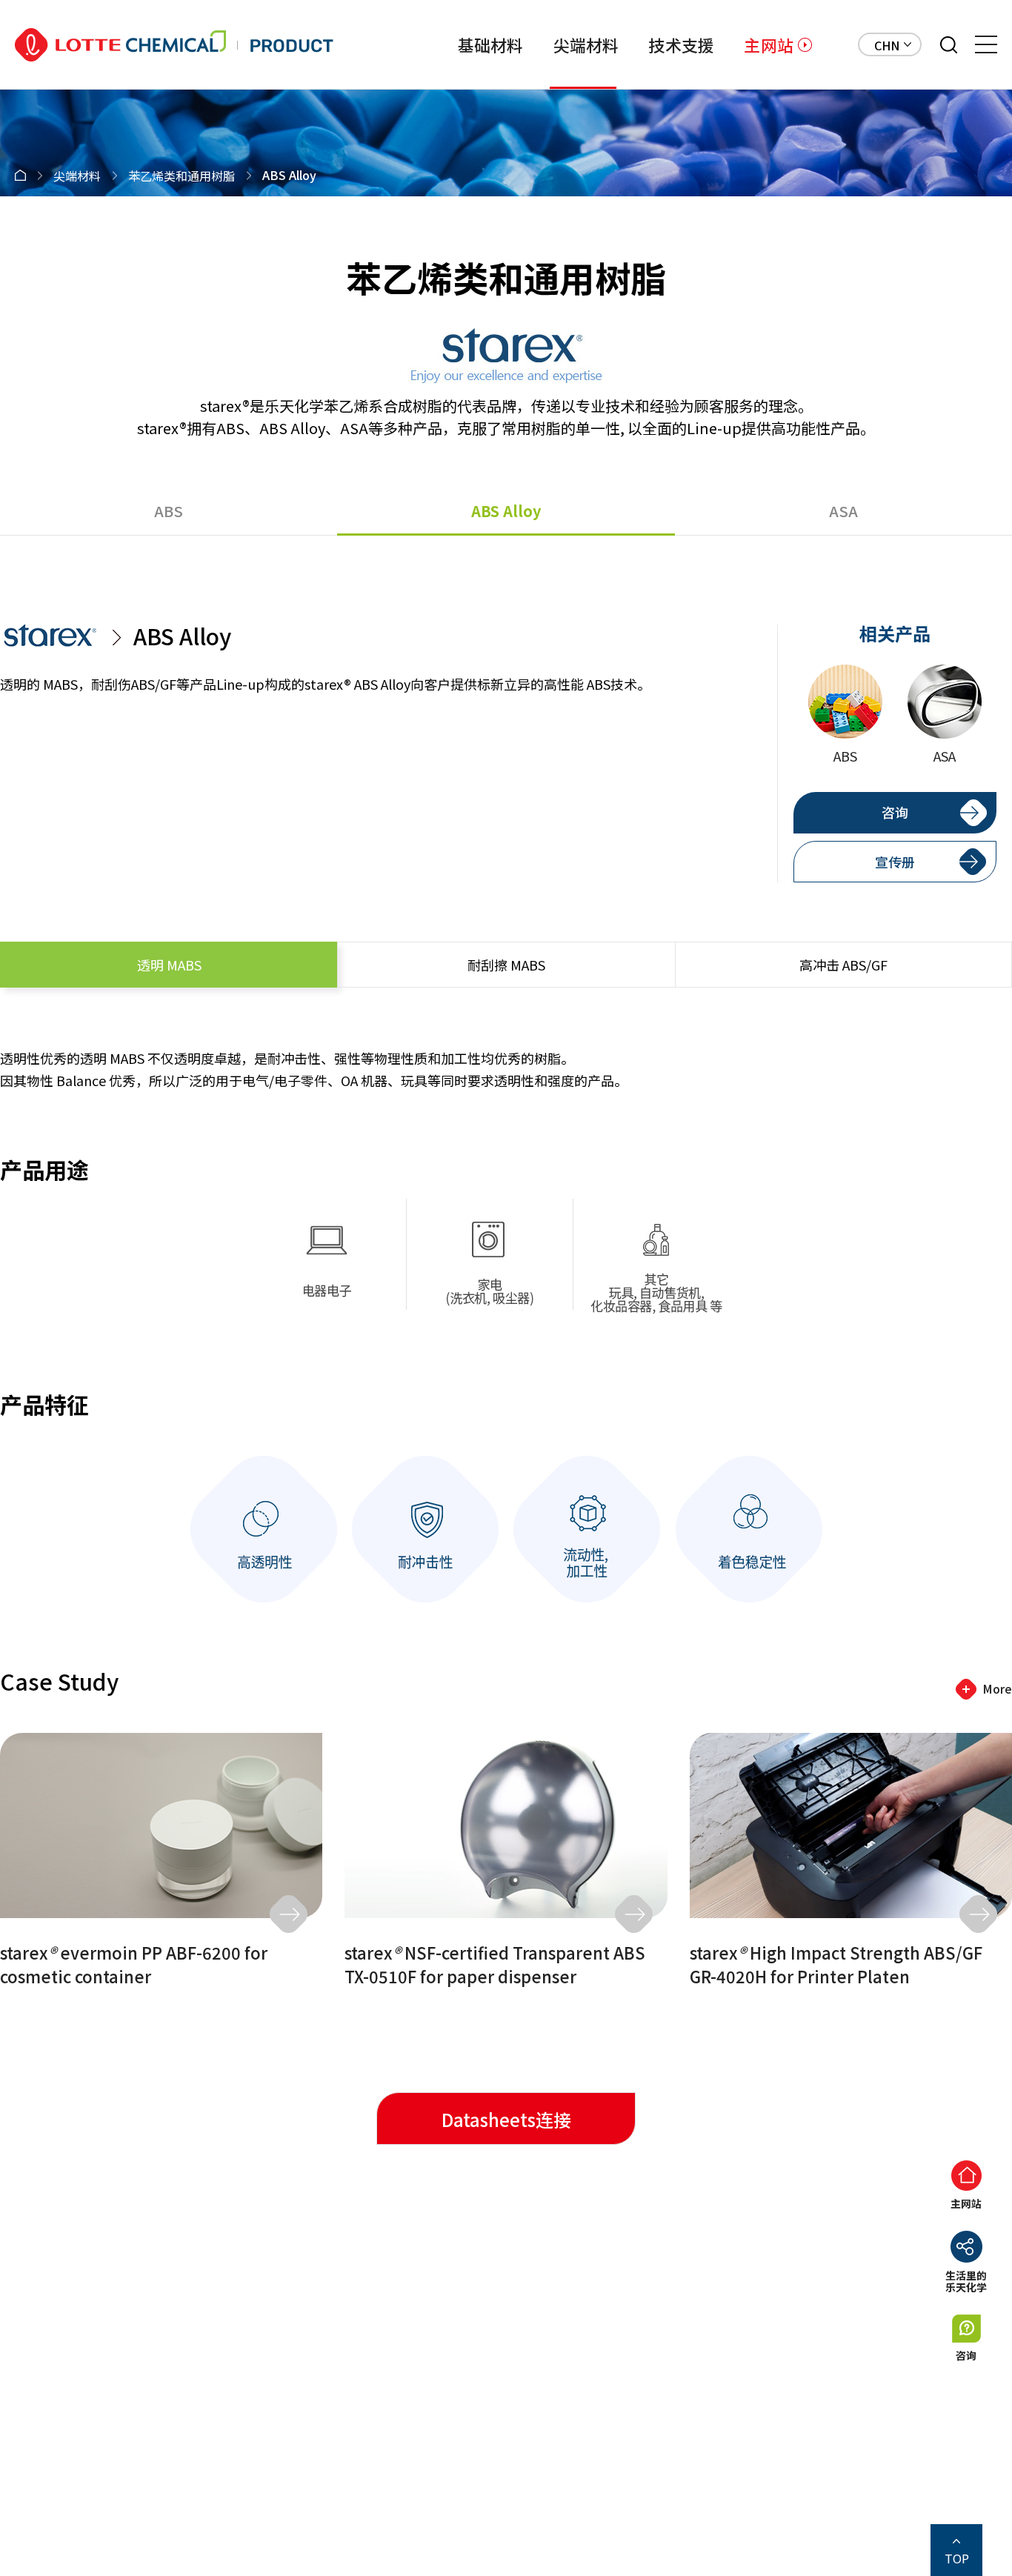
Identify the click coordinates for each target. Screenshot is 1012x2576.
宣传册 (895, 862)
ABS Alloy (506, 511)
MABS (169, 965)
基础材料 (491, 44)
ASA (843, 511)
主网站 (769, 44)
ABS (169, 511)
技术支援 (681, 44)
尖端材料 (586, 44)
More (997, 1688)
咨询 (895, 812)
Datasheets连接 (506, 2119)
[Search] (949, 45)
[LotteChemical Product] (174, 45)
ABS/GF (843, 965)
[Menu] (986, 44)
